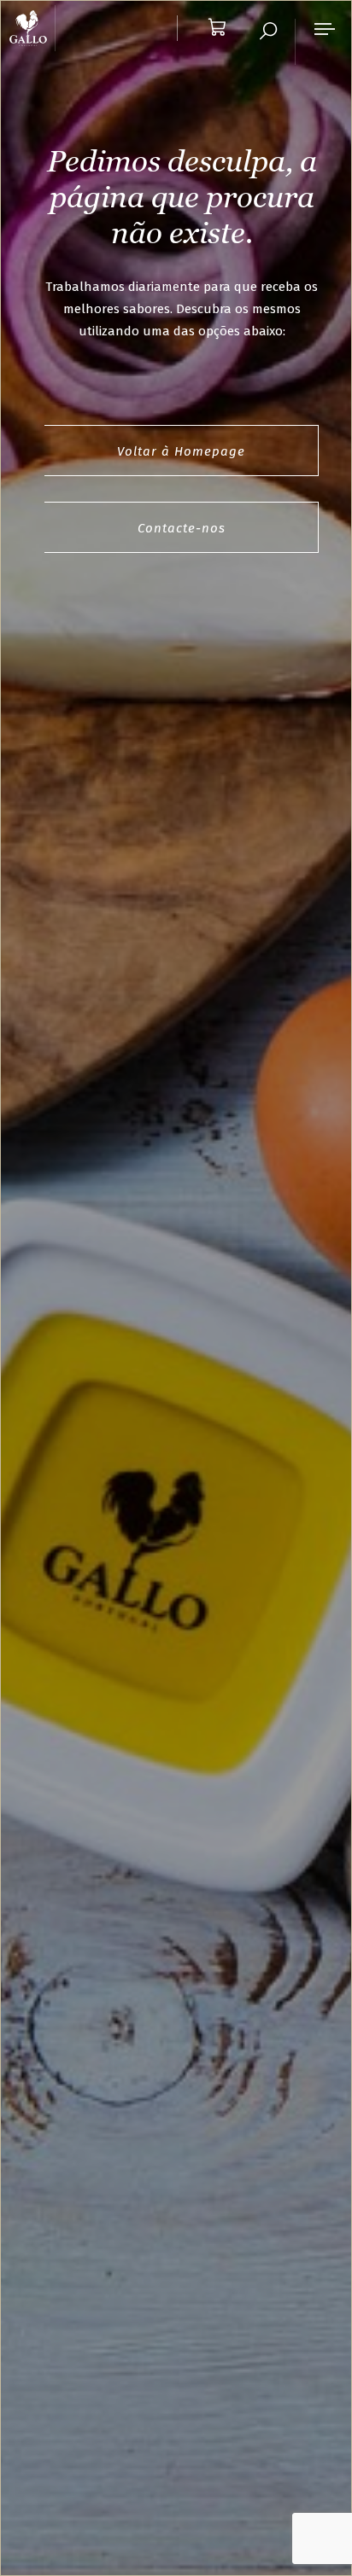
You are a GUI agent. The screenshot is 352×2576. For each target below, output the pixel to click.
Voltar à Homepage (181, 451)
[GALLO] (32, 28)
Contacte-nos (182, 528)
